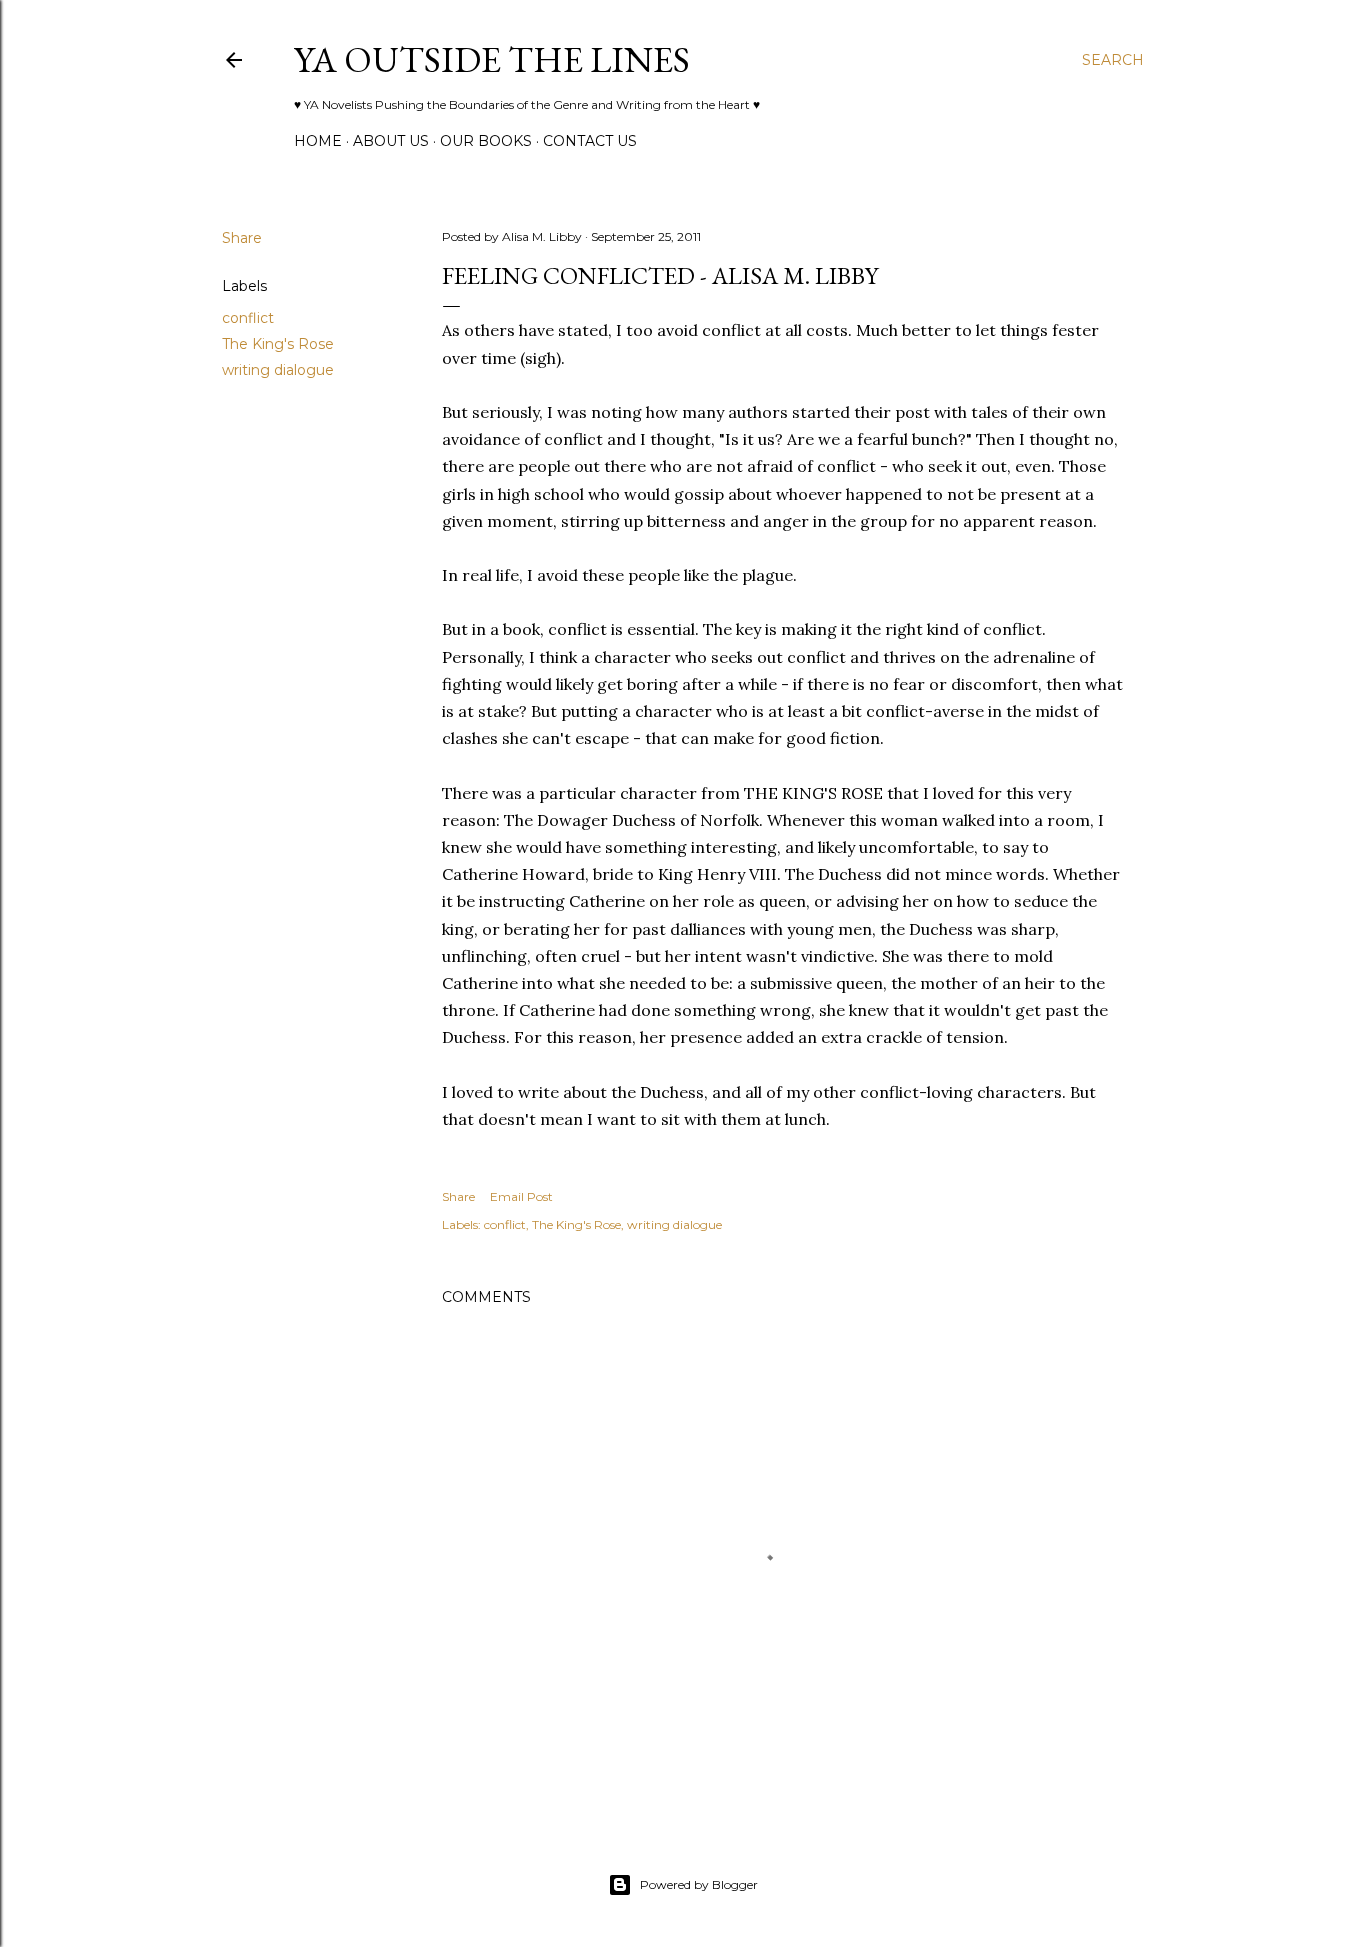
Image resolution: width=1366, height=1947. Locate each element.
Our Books (486, 141)
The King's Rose (278, 344)
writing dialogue (278, 370)
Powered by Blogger (699, 1884)
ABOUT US (391, 141)
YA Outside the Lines (492, 59)
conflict (248, 318)
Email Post (521, 1196)
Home (318, 141)
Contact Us (590, 141)
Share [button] (242, 238)
